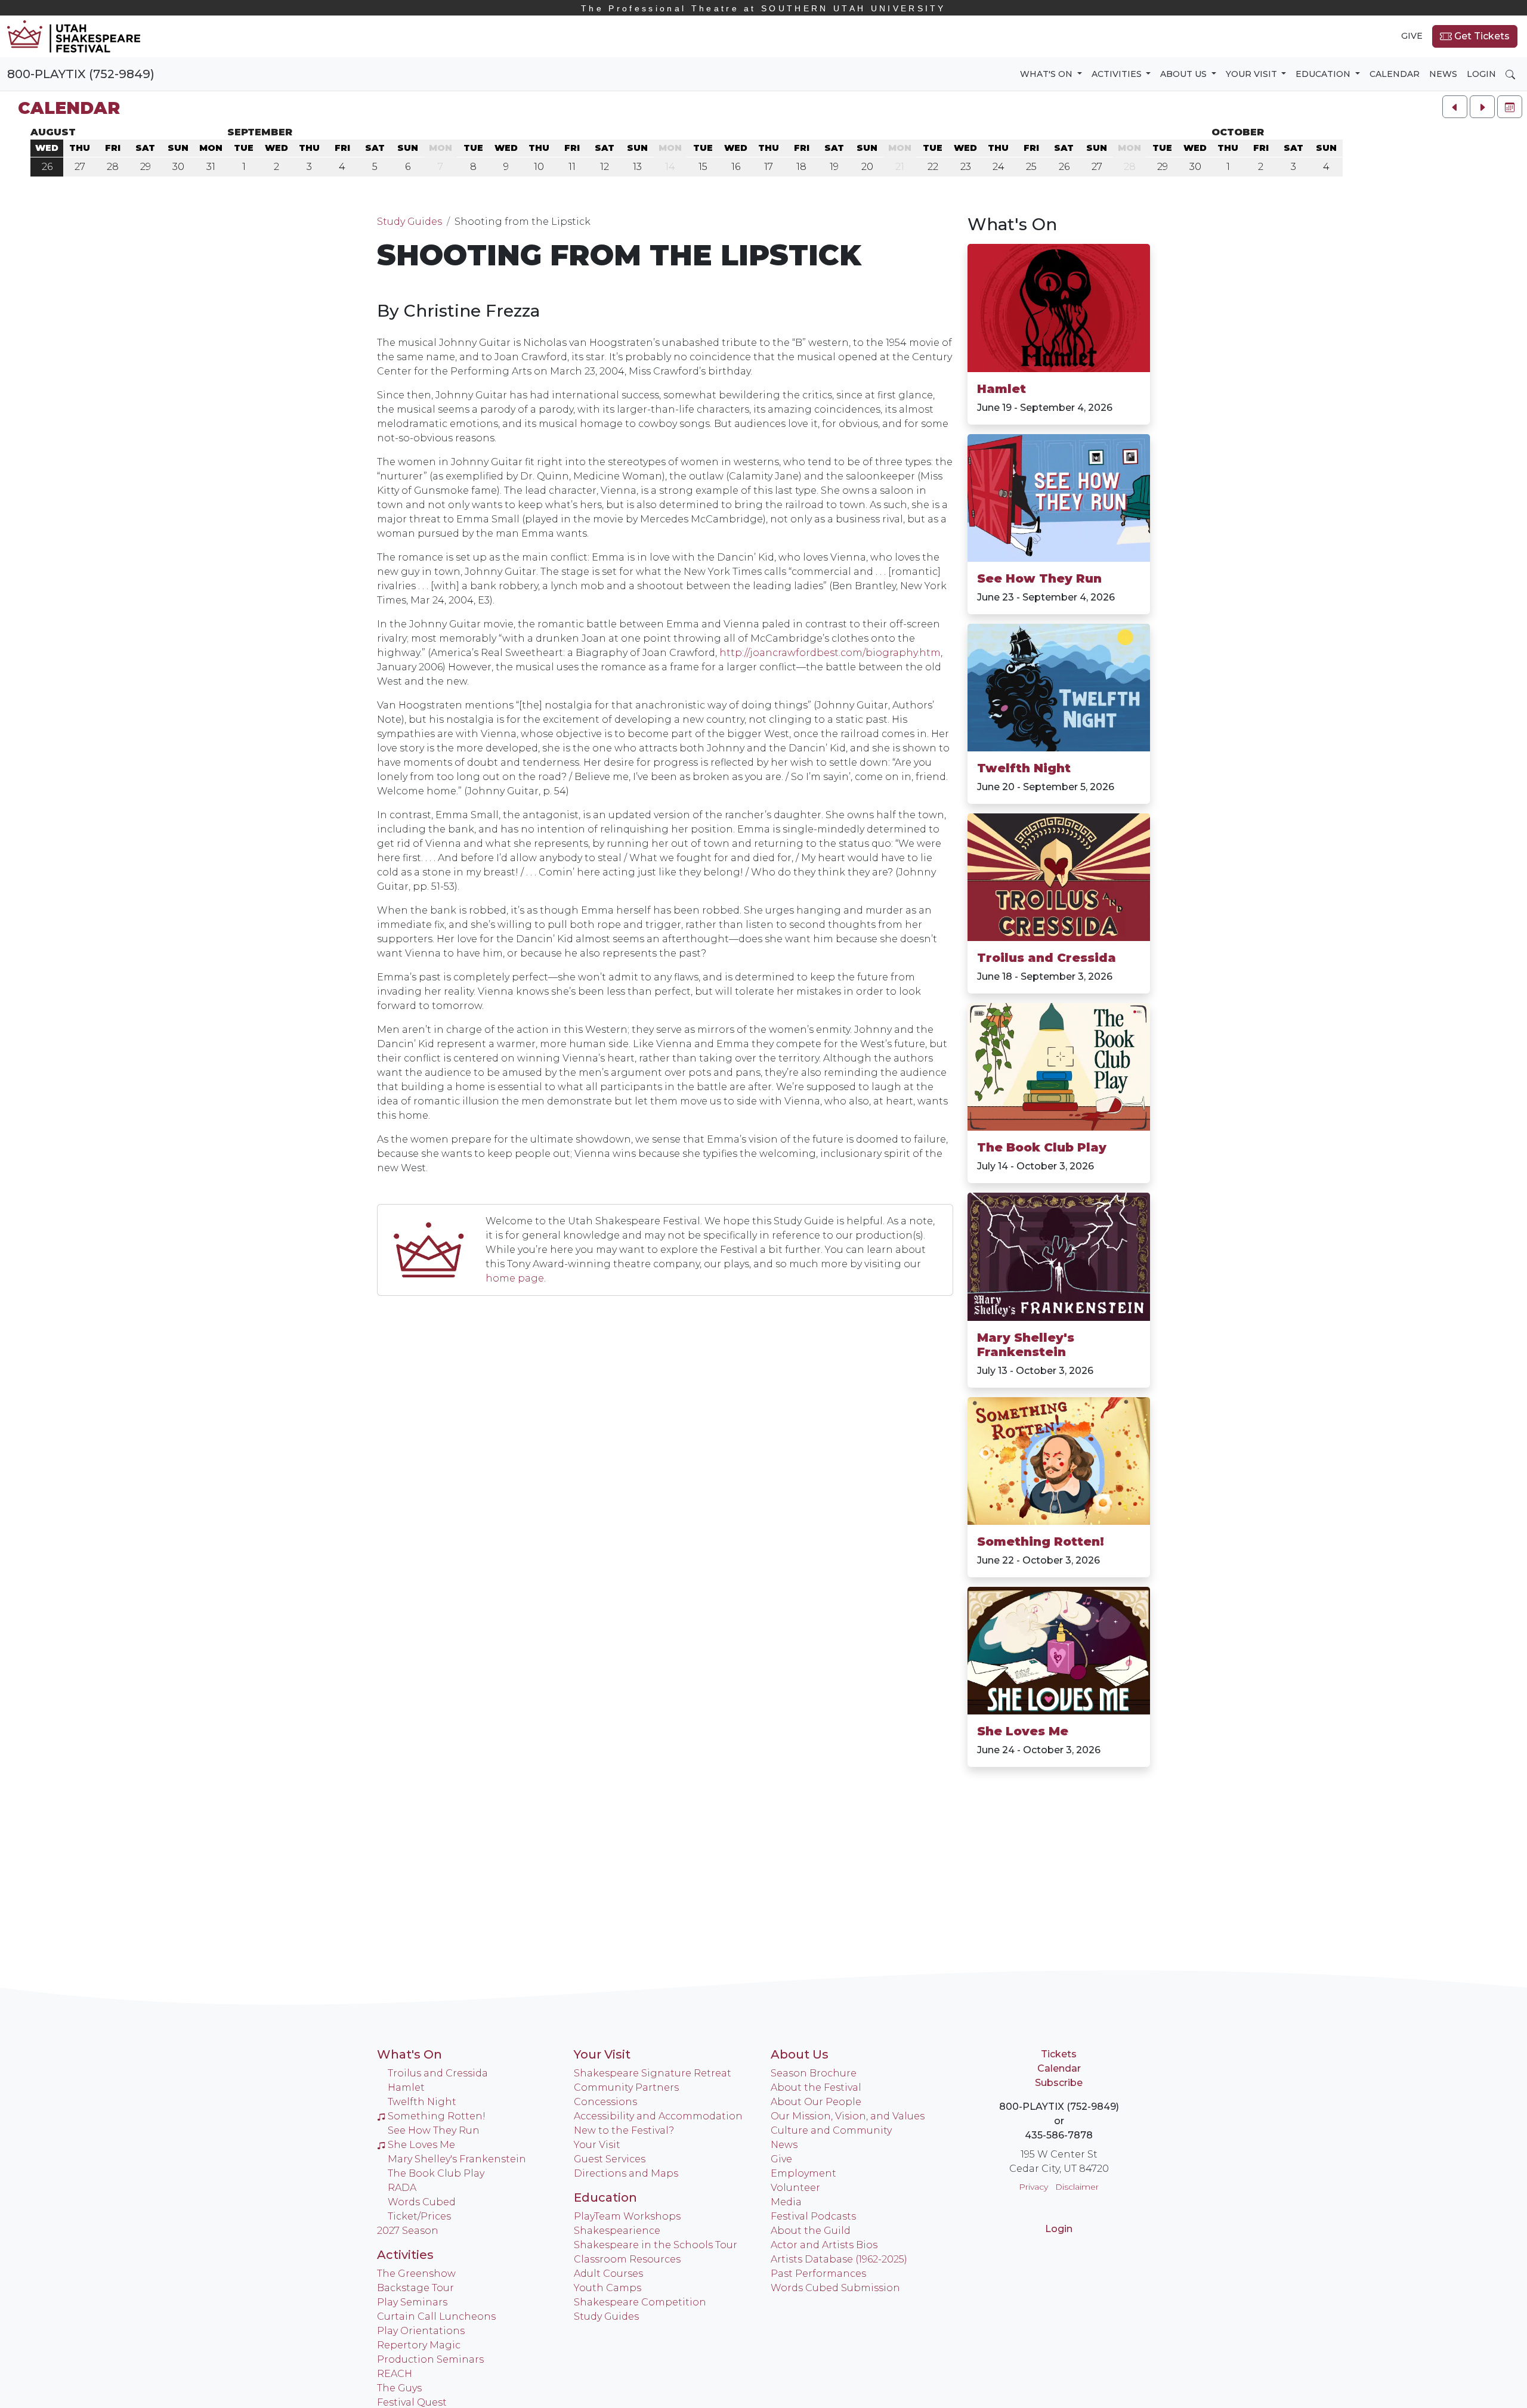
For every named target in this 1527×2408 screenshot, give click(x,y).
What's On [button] (1047, 74)
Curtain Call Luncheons (436, 2316)
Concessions (605, 2102)
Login (1481, 74)
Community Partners (626, 2087)
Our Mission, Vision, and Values (848, 2116)
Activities (405, 2255)
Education (605, 2197)
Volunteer (795, 2188)
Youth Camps (608, 2288)
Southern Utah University (763, 8)
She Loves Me (1023, 1731)
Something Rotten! (1041, 1542)
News (1443, 74)
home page (515, 1278)
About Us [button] (1185, 74)
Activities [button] (1118, 74)
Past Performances (818, 2274)
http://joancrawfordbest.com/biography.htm (830, 653)
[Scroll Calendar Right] (1482, 107)
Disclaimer (1077, 2187)
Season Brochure (814, 2073)
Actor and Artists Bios (824, 2245)
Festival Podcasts (813, 2216)
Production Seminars (430, 2359)
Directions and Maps (626, 2173)
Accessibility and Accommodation (658, 2116)
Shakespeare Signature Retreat (653, 2073)
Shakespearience (617, 2231)
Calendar (1395, 74)
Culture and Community (831, 2130)
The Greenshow (416, 2274)
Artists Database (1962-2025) (839, 2259)
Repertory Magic (419, 2345)
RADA (402, 2188)
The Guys (399, 2388)
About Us (800, 2054)
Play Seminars (412, 2302)
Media (786, 2202)
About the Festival (816, 2087)
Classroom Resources (627, 2259)
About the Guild (811, 2231)
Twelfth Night (1024, 768)
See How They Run (1039, 578)
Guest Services (610, 2159)
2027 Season (408, 2231)
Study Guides (409, 222)
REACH (395, 2374)
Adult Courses (608, 2274)
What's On (1012, 224)
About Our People (816, 2102)
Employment (803, 2173)
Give (1412, 36)
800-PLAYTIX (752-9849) (81, 74)
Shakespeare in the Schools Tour (656, 2245)
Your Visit (602, 2054)
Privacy (1033, 2187)
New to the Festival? (624, 2130)
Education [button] (1324, 74)
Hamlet (1001, 389)
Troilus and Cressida (1047, 958)
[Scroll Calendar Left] (1455, 107)
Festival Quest (412, 2402)
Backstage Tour (415, 2288)
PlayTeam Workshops (627, 2216)
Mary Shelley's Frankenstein (1026, 1345)
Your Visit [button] (1253, 74)
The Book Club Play (1042, 1147)
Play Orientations (421, 2331)
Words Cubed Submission (835, 2288)
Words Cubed (422, 2202)
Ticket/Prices (419, 2216)
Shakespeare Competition (640, 2302)
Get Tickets (1481, 36)
